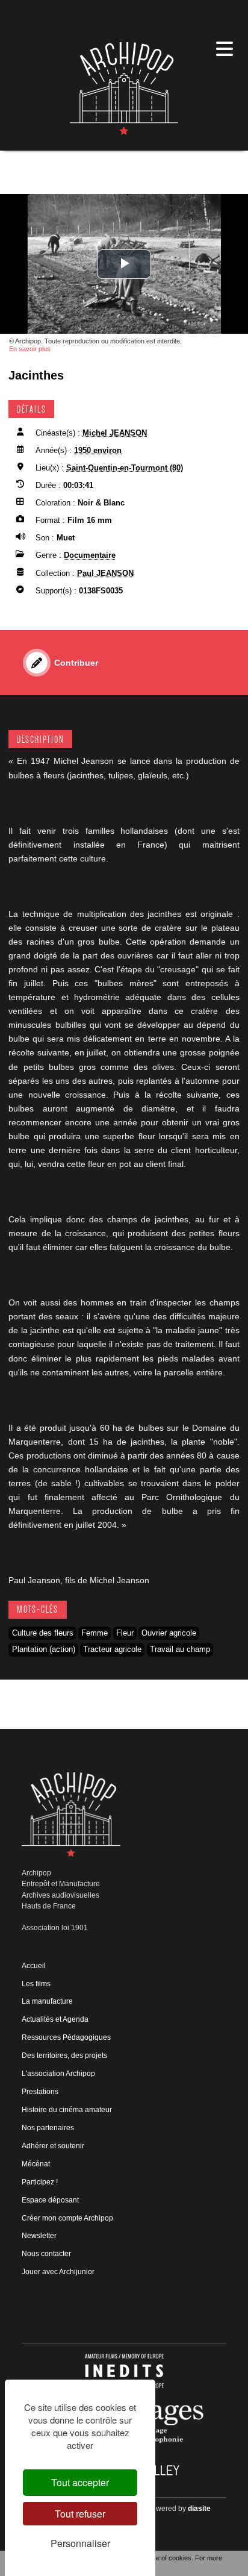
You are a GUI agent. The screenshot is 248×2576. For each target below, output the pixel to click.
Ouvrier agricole (169, 1633)
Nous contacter (46, 2254)
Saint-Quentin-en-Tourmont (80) (125, 468)
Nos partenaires (48, 2128)
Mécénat (36, 2164)
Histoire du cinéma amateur (67, 2110)
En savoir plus (30, 349)
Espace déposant (50, 2200)
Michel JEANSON (115, 433)
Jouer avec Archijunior (58, 2272)
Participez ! (40, 2182)
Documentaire (90, 555)
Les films (36, 1984)
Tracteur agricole (112, 1649)
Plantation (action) (44, 1649)
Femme (95, 1633)
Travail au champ (180, 1649)
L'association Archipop (58, 2074)
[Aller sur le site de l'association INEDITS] (124, 2371)
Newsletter (39, 2236)
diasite (199, 2509)
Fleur (125, 1633)
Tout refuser (80, 2514)
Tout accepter (80, 2482)
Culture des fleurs (43, 1633)
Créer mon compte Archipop (67, 2218)
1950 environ (98, 450)
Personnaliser (80, 2543)
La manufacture (47, 2001)
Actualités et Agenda (55, 2019)
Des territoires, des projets (64, 2055)
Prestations (40, 2092)
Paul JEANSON (105, 573)
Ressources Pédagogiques (66, 2037)
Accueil (34, 1966)
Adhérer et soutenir (53, 2146)
